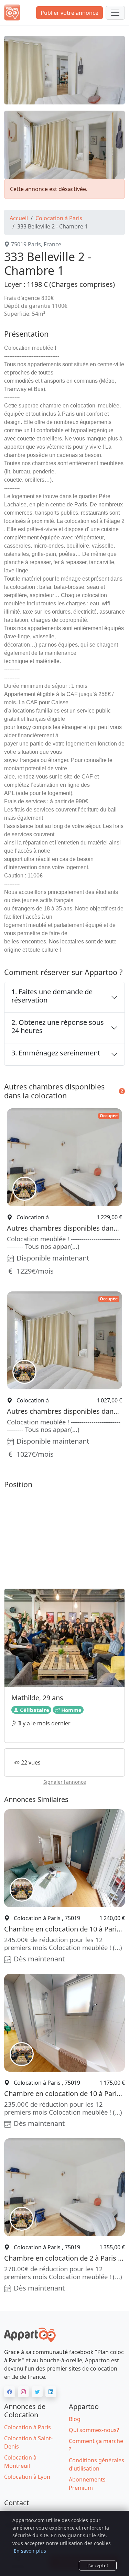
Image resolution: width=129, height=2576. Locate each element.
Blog (75, 2419)
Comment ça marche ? (96, 2445)
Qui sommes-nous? (94, 2430)
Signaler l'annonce (65, 1782)
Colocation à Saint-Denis (28, 2442)
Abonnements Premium (87, 2484)
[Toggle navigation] (115, 13)
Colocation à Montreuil (20, 2462)
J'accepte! (98, 2565)
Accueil (19, 218)
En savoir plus (30, 2551)
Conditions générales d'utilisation (96, 2464)
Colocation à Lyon (27, 2477)
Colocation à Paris (59, 218)
